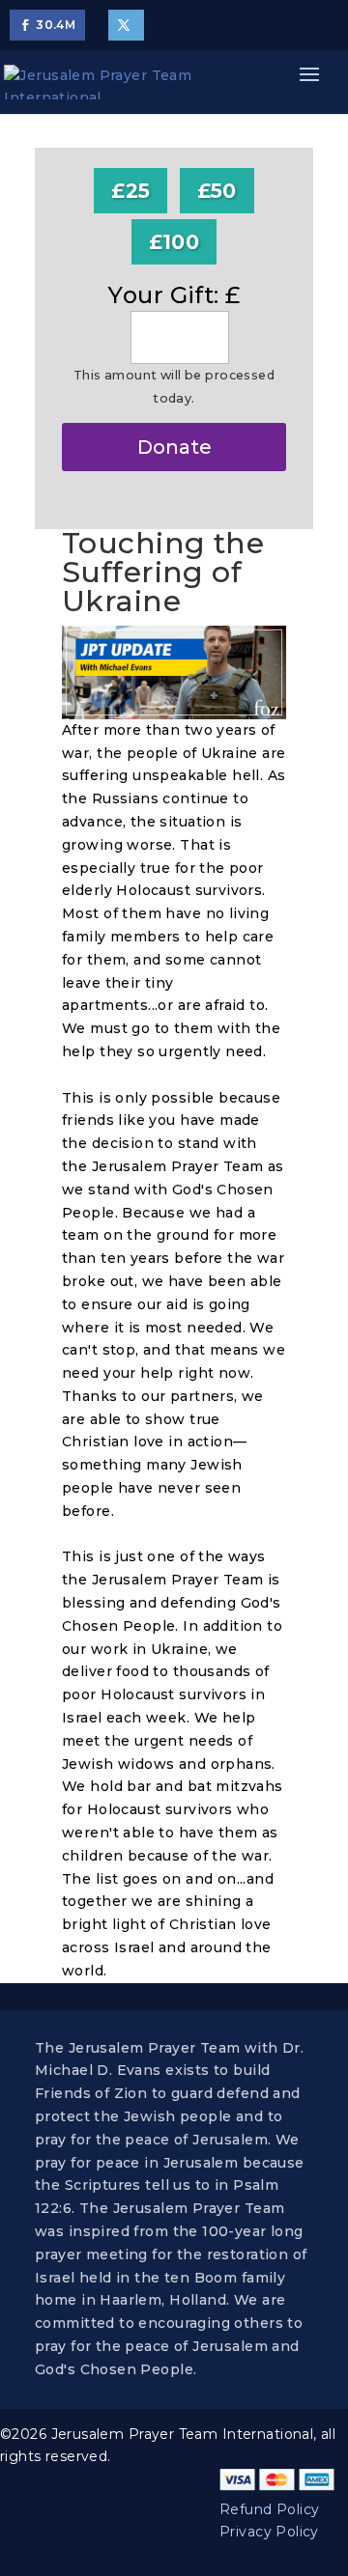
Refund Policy (269, 2509)
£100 (174, 242)
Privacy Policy (269, 2532)
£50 (217, 191)
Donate (174, 447)
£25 (130, 191)
